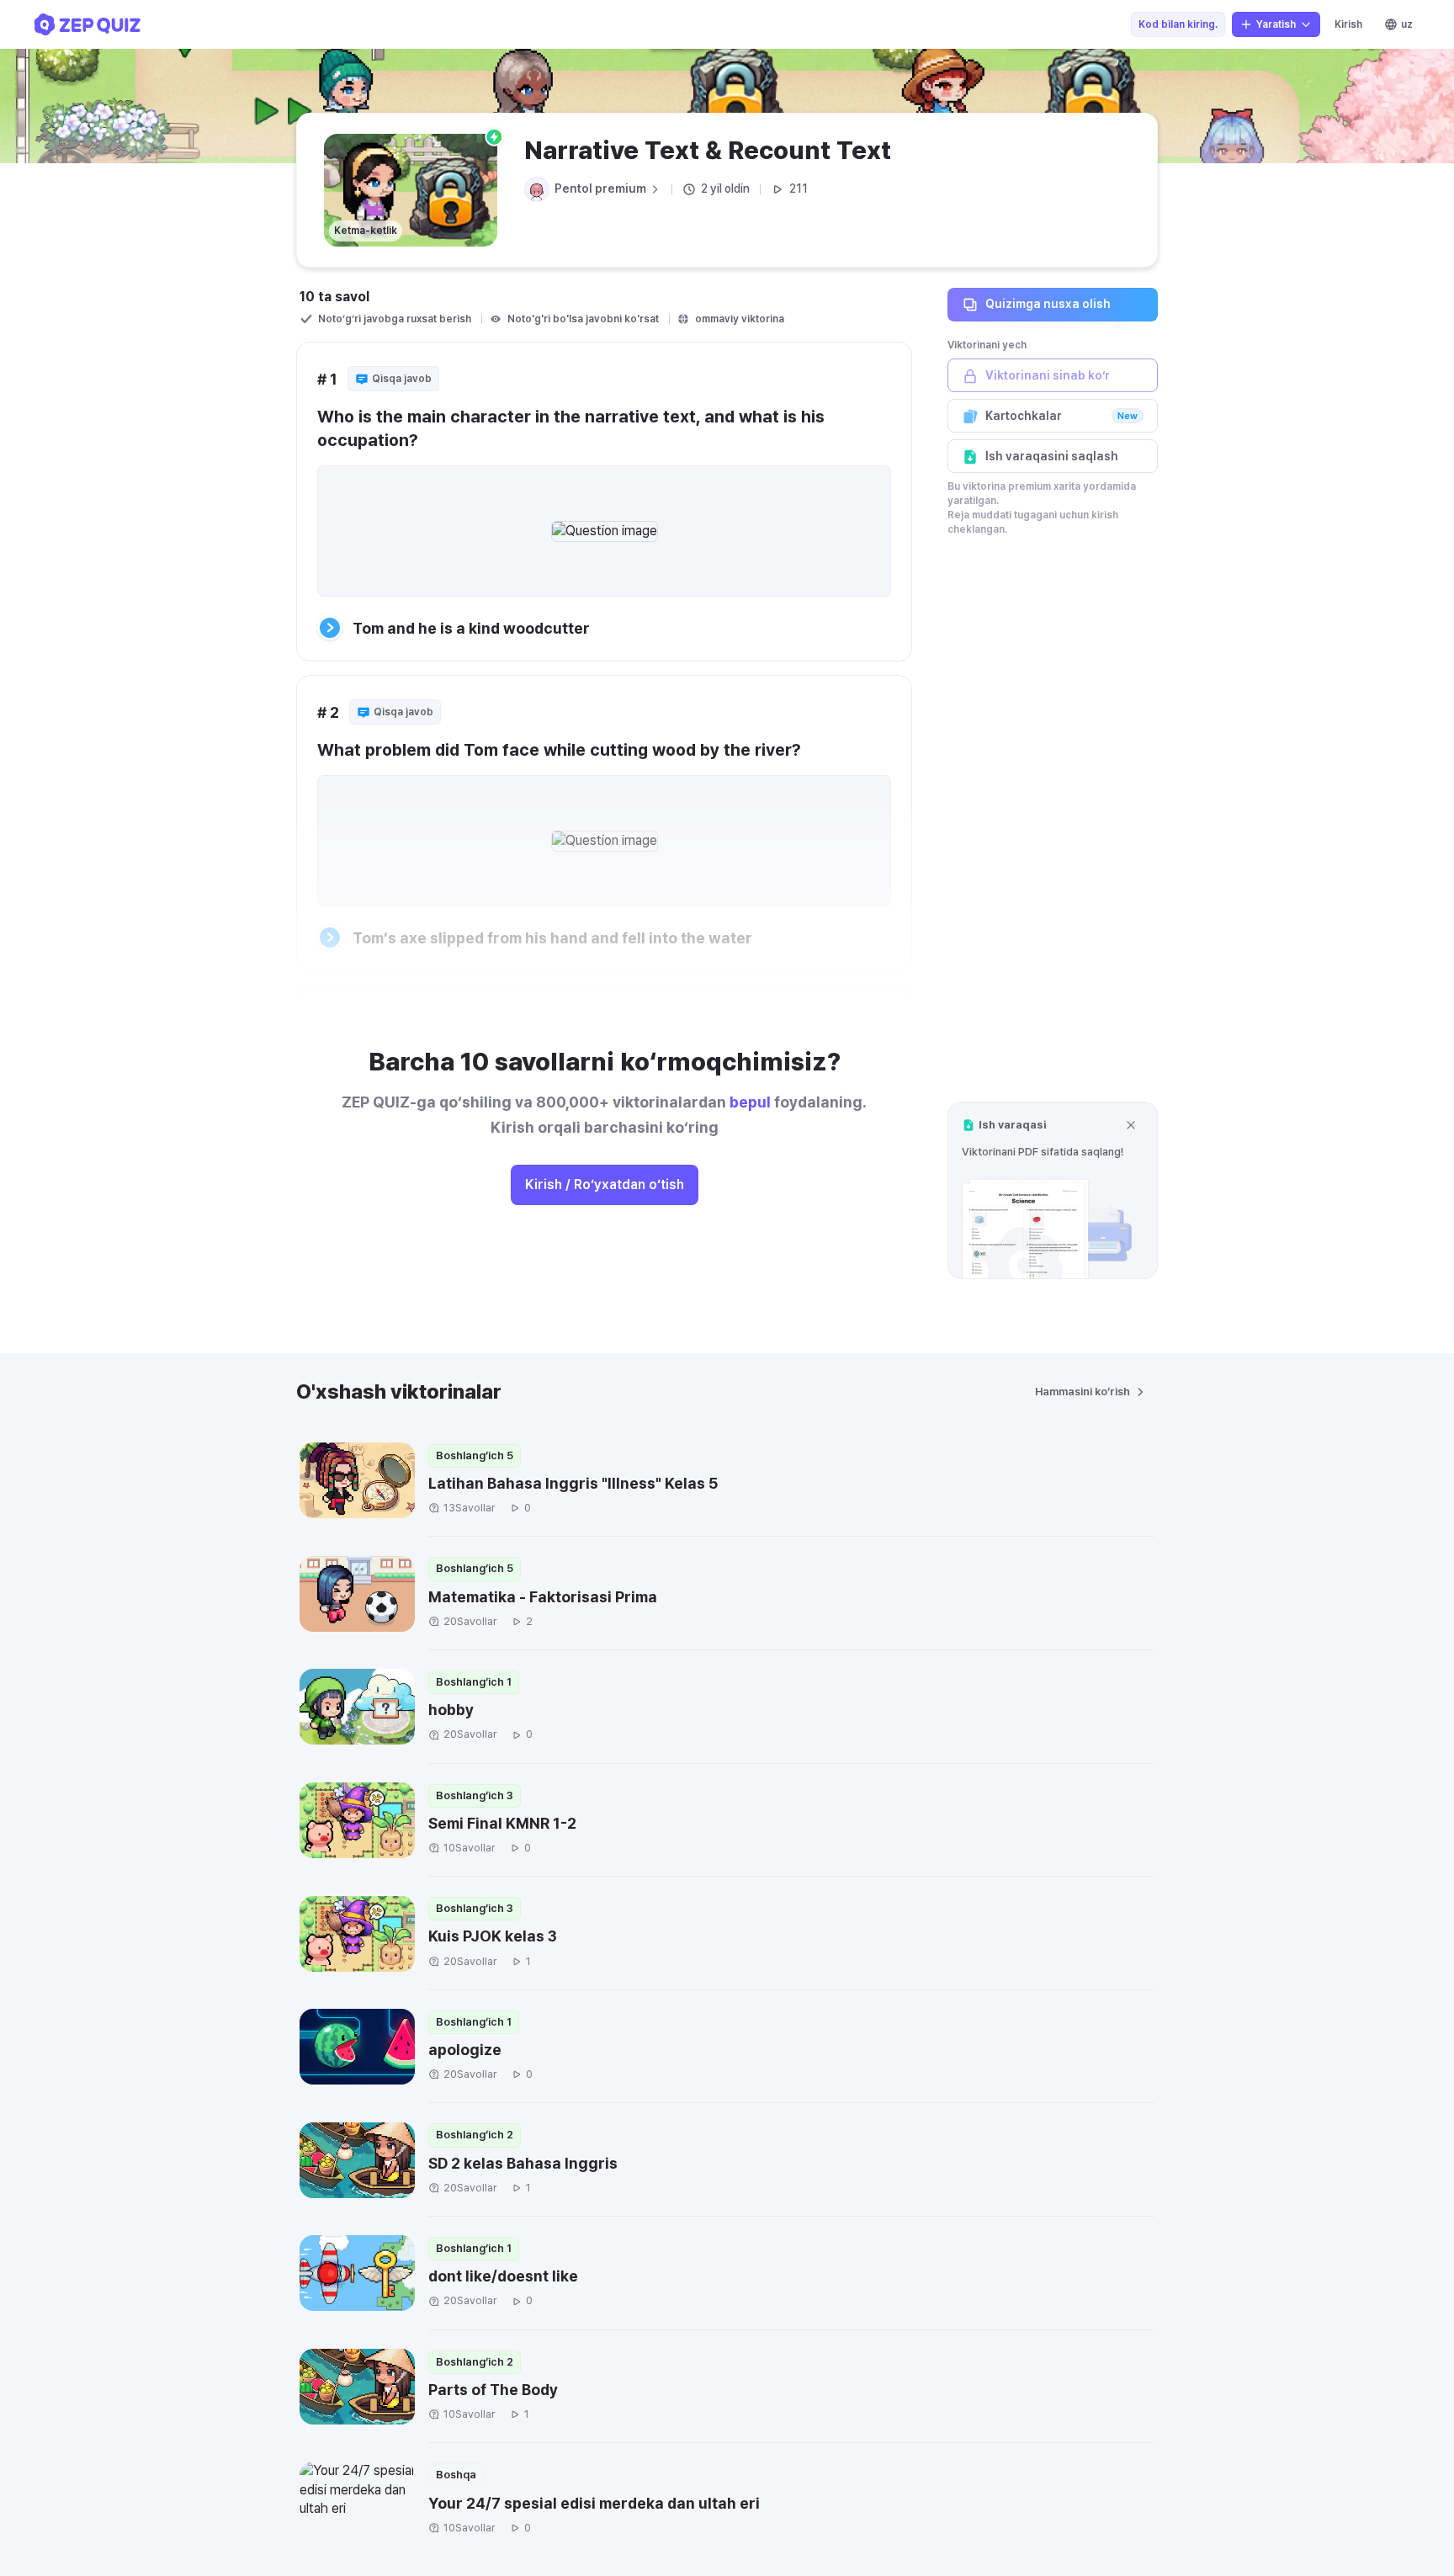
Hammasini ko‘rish (1083, 1392)
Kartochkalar (1061, 416)
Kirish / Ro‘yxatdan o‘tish (605, 1184)
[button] (1053, 1190)
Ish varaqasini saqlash (1052, 456)
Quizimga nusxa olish (1048, 304)
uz (1407, 24)
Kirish (1348, 24)
